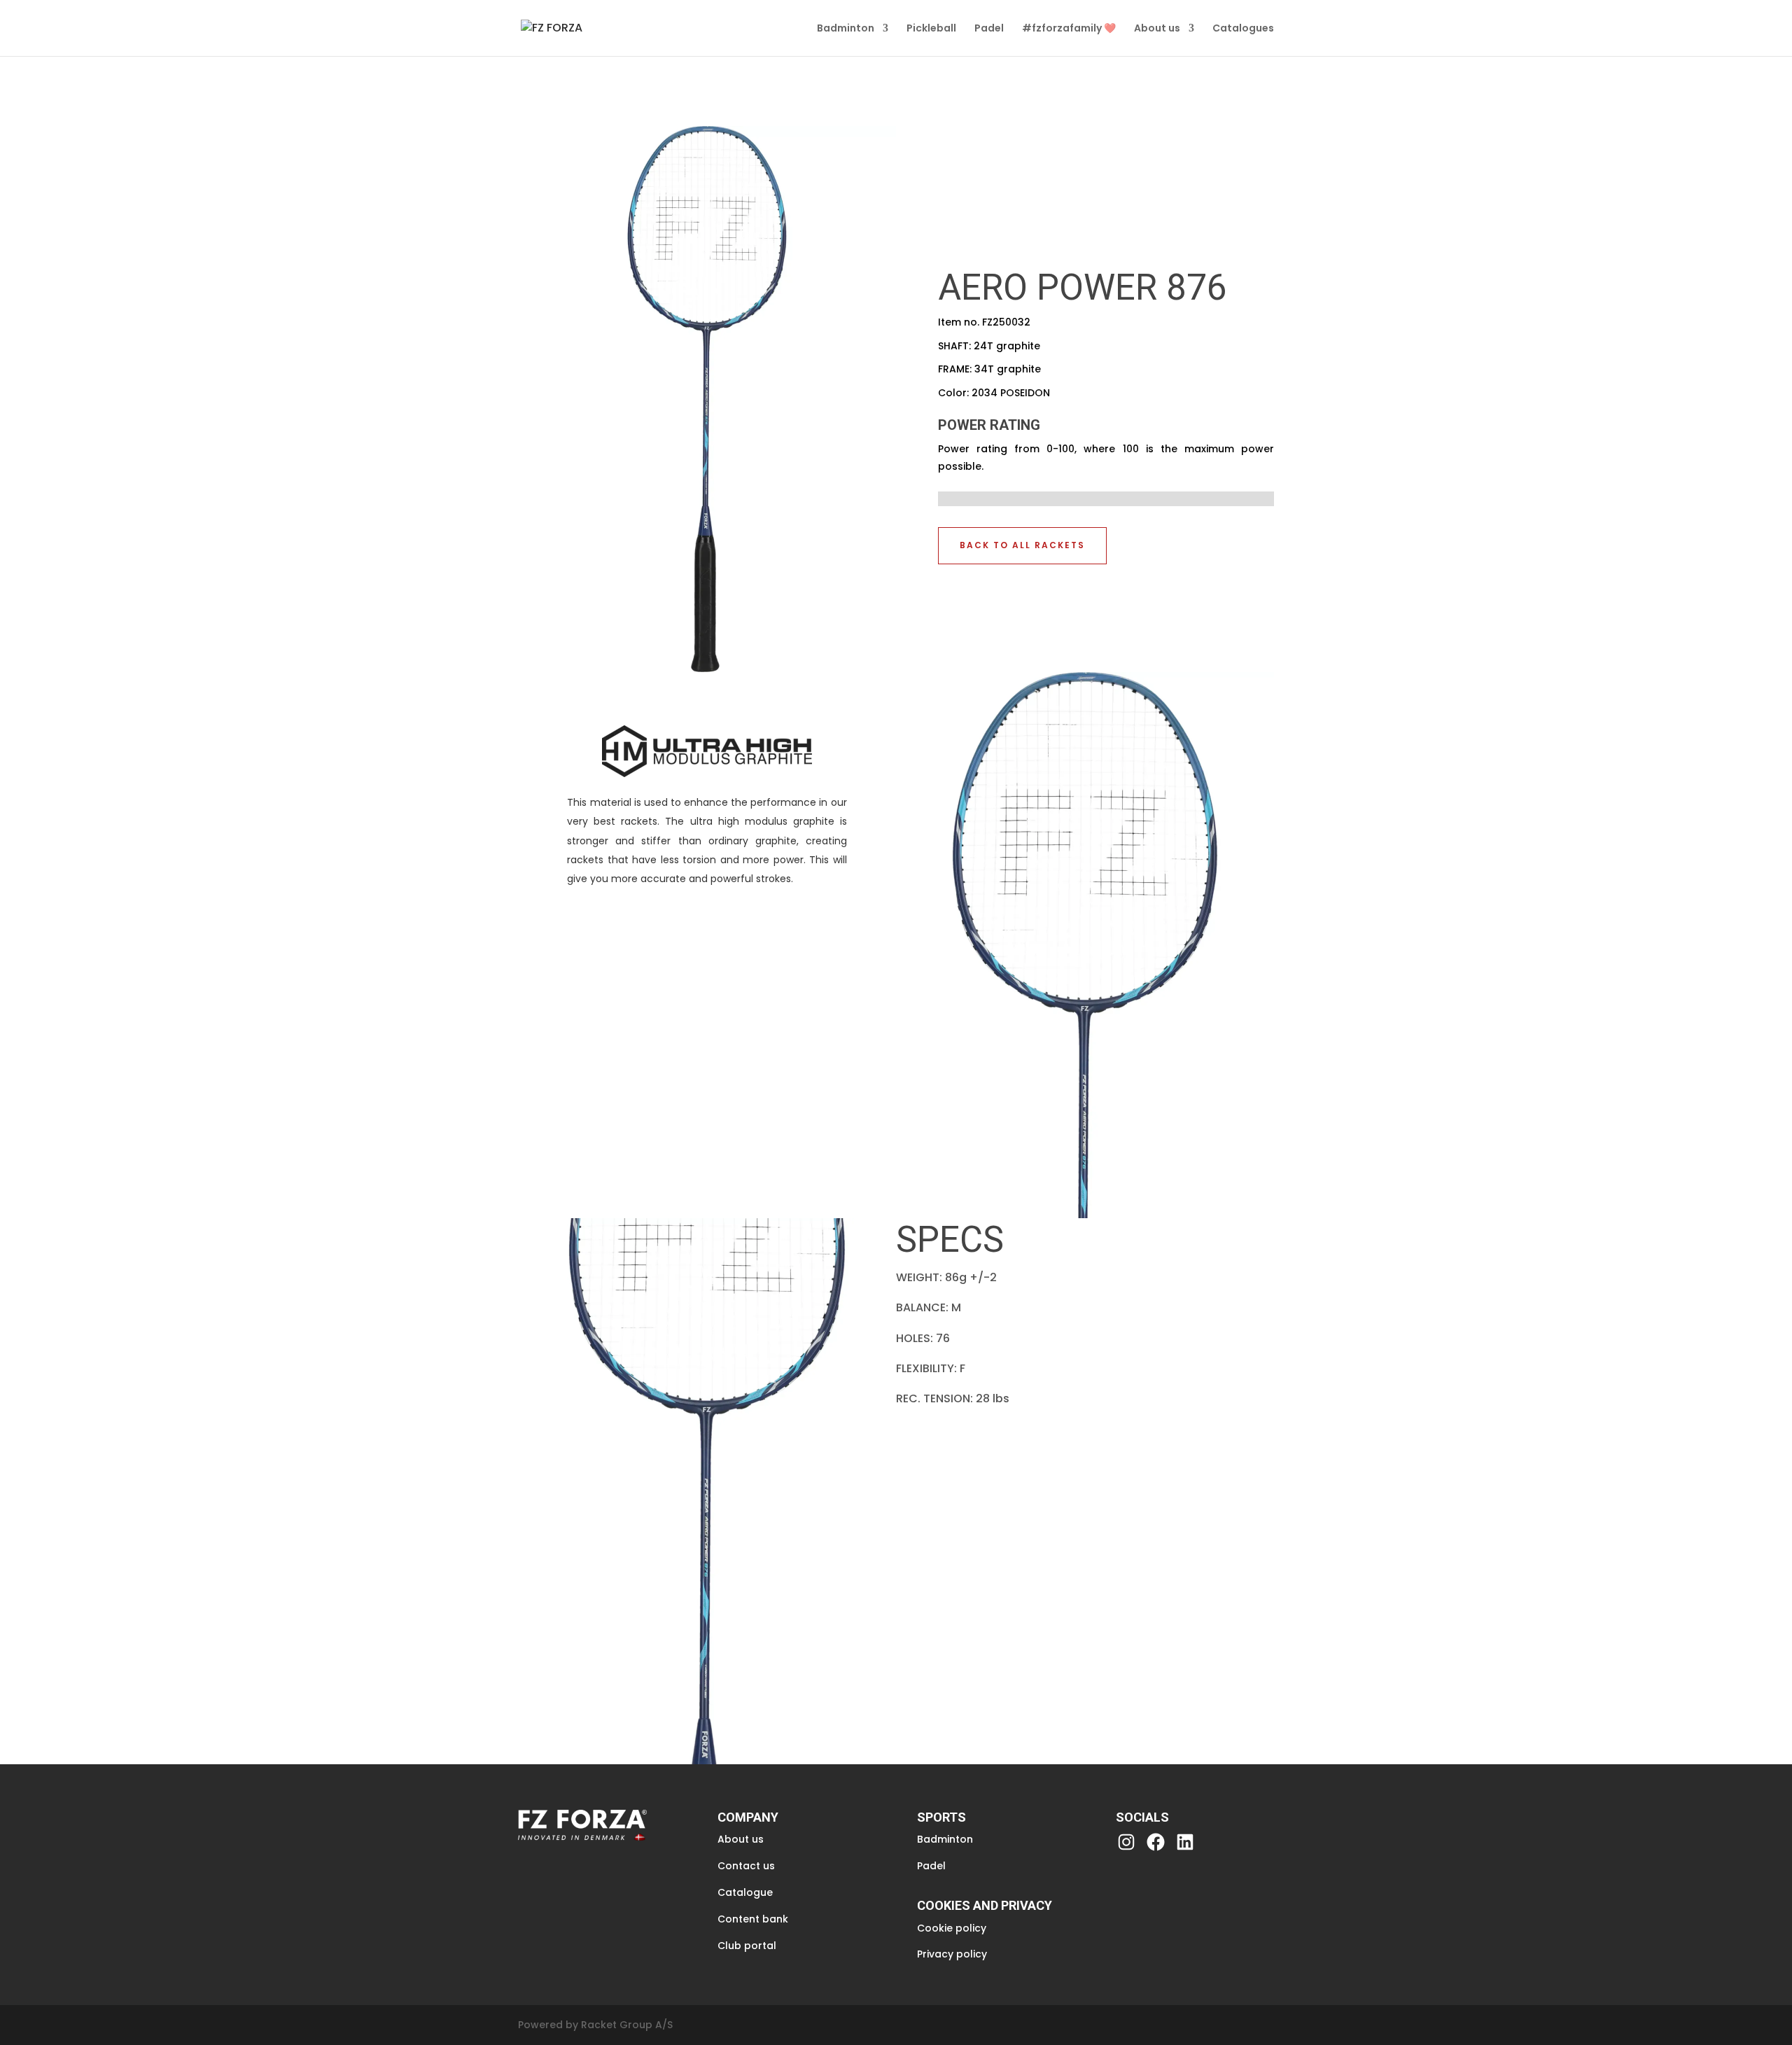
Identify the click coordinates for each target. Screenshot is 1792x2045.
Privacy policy (952, 1954)
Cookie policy (952, 1928)
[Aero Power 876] (707, 668)
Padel (989, 29)
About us (1157, 29)
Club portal (747, 1946)
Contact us (746, 1866)
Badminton (846, 29)
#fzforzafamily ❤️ (1069, 29)
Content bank (753, 1919)
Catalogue (745, 1892)
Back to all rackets (1022, 545)
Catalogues (1243, 29)
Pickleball (931, 29)
